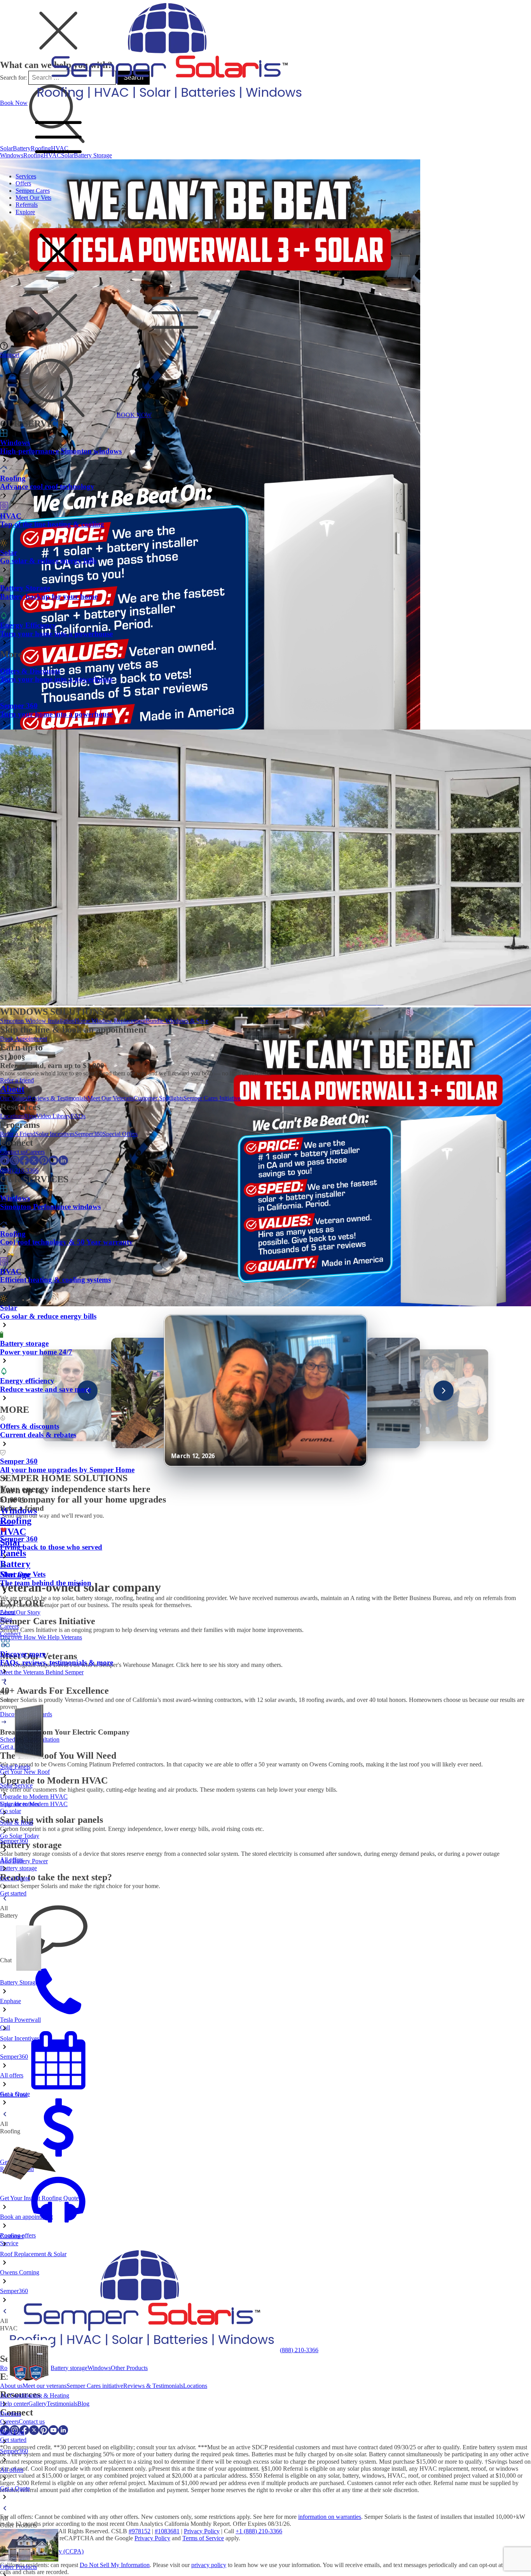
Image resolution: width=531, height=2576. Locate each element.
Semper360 (89, 1134)
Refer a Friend (18, 1134)
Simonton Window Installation (37, 1021)
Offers (23, 183)
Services (26, 176)
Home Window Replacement (110, 1021)
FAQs (78, 1116)
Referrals (27, 205)
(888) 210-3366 (19, 1170)
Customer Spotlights (159, 1098)
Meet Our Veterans (111, 1098)
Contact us (13, 1152)
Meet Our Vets (33, 198)
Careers (35, 1152)
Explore (25, 212)
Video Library (53, 1116)
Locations (12, 1116)
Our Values (14, 1098)
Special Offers (120, 1134)
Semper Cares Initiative (212, 1098)
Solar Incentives (55, 1134)
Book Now (14, 103)
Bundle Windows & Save (177, 1021)
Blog (30, 1116)
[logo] (168, 103)
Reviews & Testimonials (58, 1098)
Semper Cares (33, 191)
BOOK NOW (134, 415)
